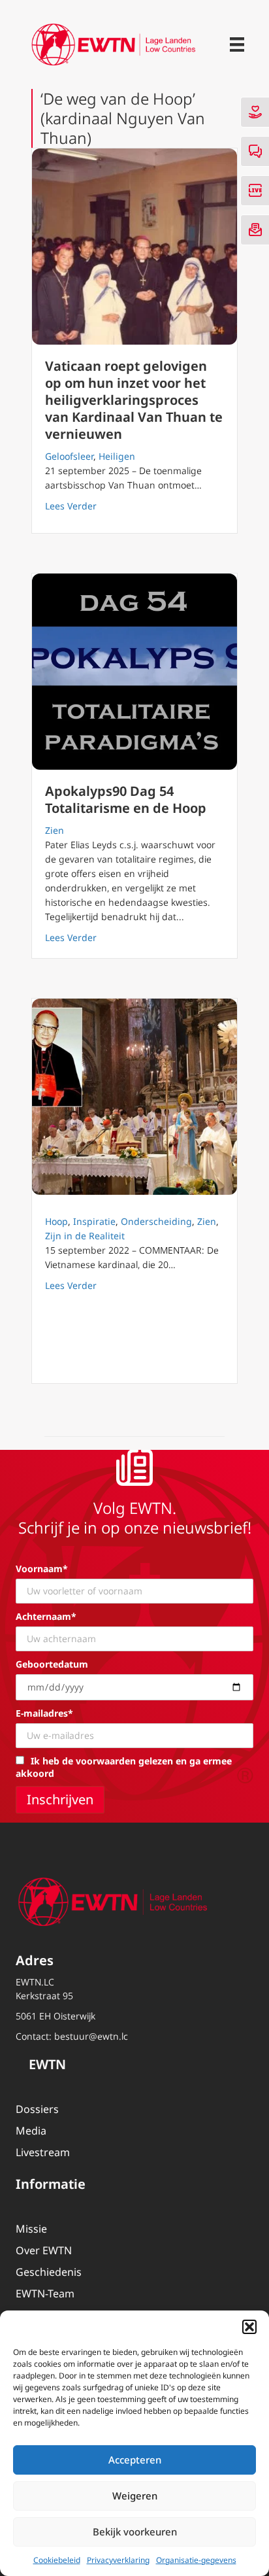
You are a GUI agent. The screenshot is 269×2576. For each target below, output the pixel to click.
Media (31, 2131)
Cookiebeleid (57, 2560)
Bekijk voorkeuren (135, 2532)
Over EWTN (44, 2250)
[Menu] (237, 44)
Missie (31, 2229)
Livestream (43, 2152)
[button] (249, 2327)
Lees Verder (71, 506)
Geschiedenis (49, 2272)
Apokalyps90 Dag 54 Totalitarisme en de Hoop (126, 799)
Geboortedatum (52, 1664)
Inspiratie (94, 1221)
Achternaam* (46, 1616)
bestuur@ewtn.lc (91, 2036)
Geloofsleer (69, 456)
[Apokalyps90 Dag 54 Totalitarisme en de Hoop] (134, 672)
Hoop (56, 1221)
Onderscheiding (156, 1221)
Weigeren (135, 2496)
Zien (55, 830)
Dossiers (37, 2109)
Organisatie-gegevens (196, 2560)
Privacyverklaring (118, 2560)
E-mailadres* (44, 1713)
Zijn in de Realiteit (85, 1236)
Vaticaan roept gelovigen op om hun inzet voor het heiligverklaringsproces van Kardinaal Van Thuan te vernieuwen (134, 400)
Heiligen (117, 456)
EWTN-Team (45, 2293)
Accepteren (135, 2460)
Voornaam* (42, 1569)
